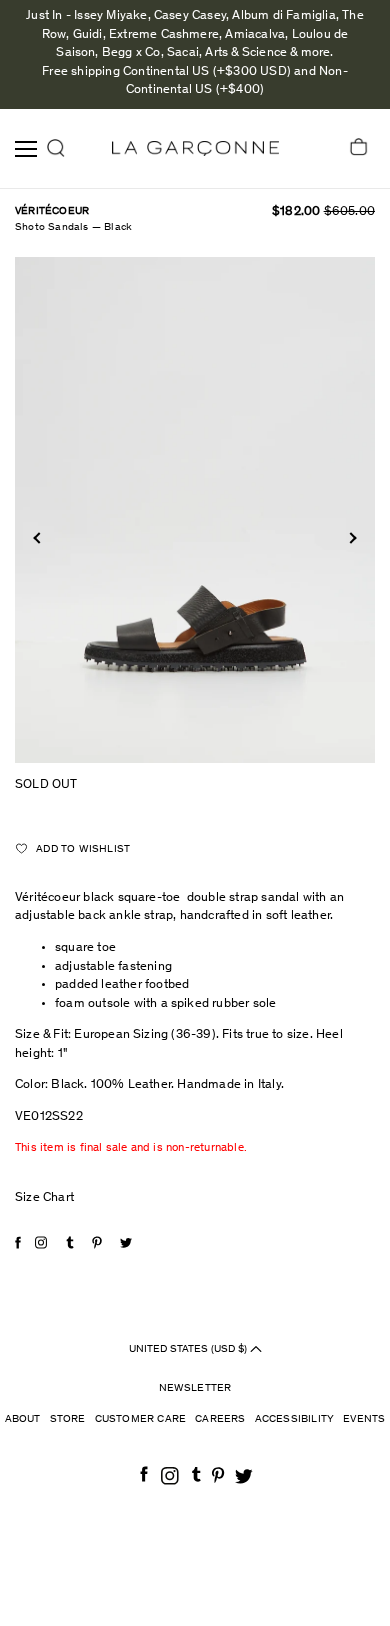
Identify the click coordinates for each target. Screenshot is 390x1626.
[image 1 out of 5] (195, 510)
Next (350, 537)
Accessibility (295, 1419)
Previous (38, 537)
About (23, 1419)
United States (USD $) (189, 1349)
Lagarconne (195, 148)
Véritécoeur (52, 211)
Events (364, 1419)
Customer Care (141, 1419)
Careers (220, 1419)
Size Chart (44, 1198)
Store (68, 1419)
